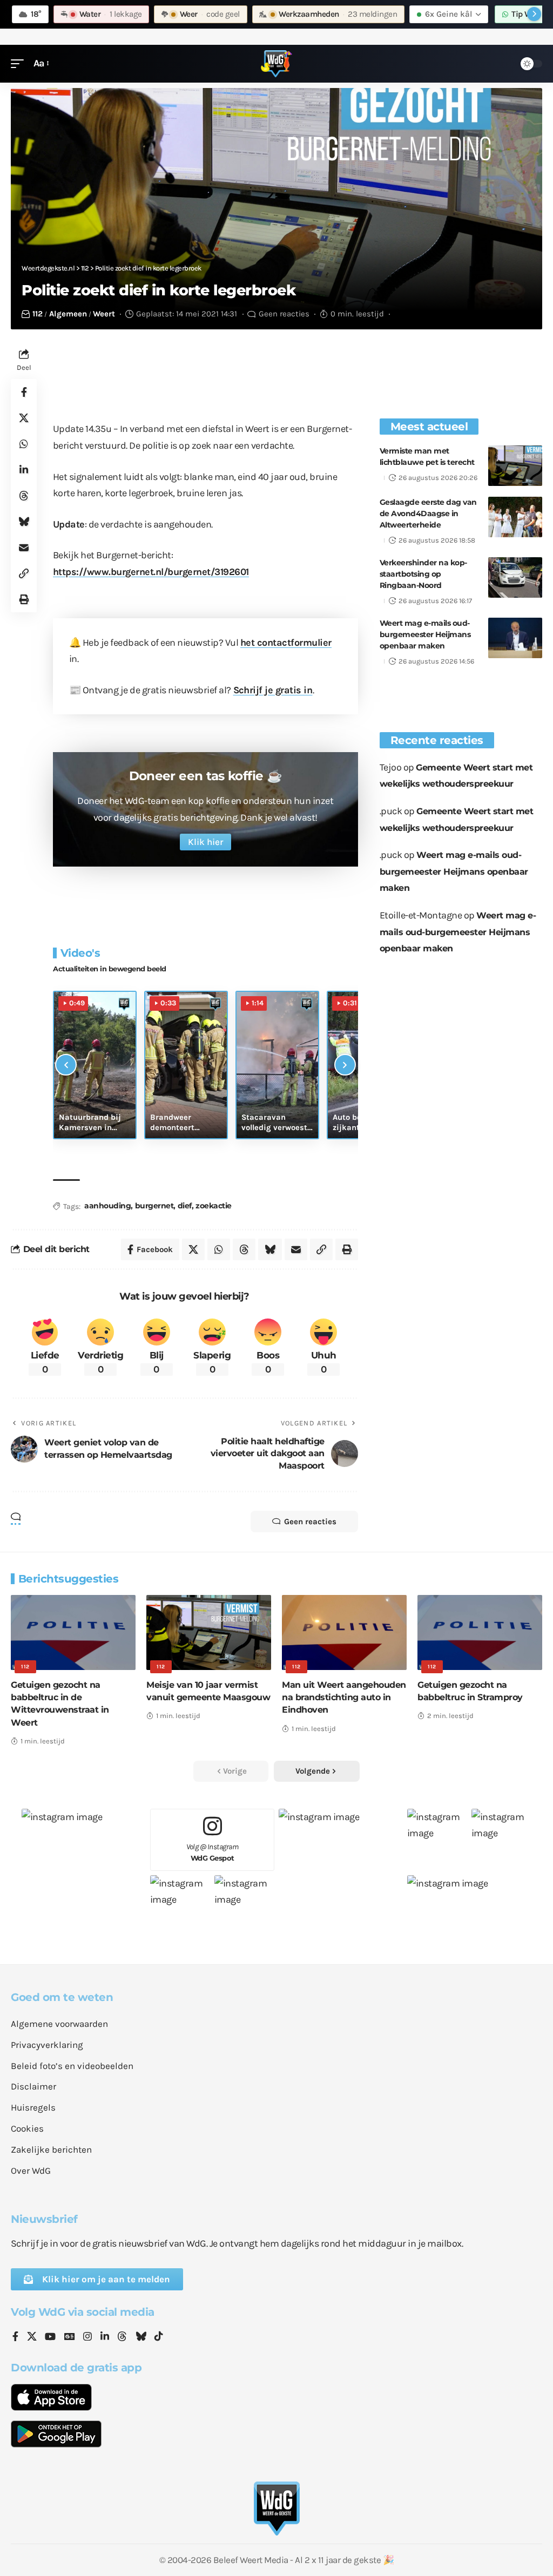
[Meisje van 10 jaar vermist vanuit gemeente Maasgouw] (209, 1632)
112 (38, 314)
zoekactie (214, 1206)
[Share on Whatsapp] (24, 444)
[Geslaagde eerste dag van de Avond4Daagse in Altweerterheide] (515, 517)
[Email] (24, 547)
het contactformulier (286, 643)
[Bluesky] (141, 2337)
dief (185, 1206)
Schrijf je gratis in (273, 690)
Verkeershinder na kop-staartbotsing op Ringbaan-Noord (423, 574)
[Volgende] (345, 1065)
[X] (32, 2337)
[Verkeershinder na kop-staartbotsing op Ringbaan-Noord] (515, 577)
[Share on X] (24, 418)
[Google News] (70, 2337)
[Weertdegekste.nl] (276, 64)
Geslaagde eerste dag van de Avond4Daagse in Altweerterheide (428, 513)
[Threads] (122, 2337)
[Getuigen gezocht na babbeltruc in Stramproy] (480, 1632)
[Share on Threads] (24, 496)
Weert (104, 314)
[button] (20, 63)
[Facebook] (15, 2337)
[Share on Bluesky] (24, 522)
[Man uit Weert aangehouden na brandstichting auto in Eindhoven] (344, 1632)
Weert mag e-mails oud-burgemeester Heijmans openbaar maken (425, 634)
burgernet (154, 1206)
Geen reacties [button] (310, 1522)
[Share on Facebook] (24, 392)
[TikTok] (159, 2337)
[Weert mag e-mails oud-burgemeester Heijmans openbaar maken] (515, 638)
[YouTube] (50, 2337)
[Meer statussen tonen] (534, 14)
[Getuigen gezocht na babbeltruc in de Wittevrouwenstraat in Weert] (73, 1632)
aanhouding (107, 1206)
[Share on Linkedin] (24, 470)
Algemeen (68, 314)
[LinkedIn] (105, 2337)
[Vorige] (66, 1065)
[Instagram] (87, 2337)
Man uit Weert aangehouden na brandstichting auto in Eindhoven (344, 1697)
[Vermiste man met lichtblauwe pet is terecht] (515, 466)
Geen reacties (284, 314)
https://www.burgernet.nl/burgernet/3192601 (151, 572)
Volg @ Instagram (213, 1852)
